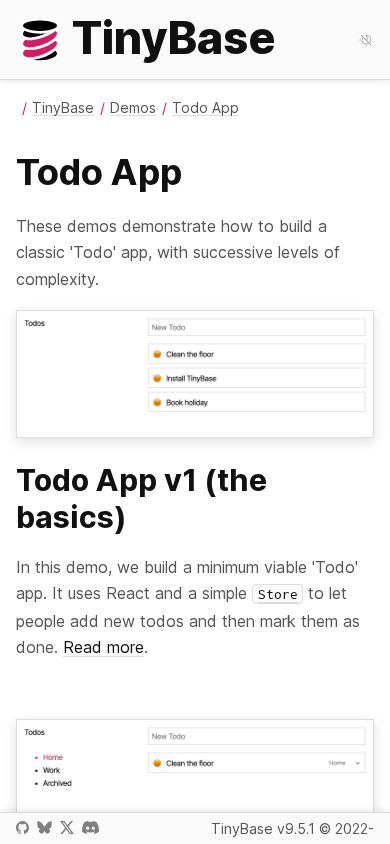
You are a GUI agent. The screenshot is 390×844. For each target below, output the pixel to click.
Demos (133, 107)
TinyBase (63, 107)
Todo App (205, 107)
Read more (103, 647)
